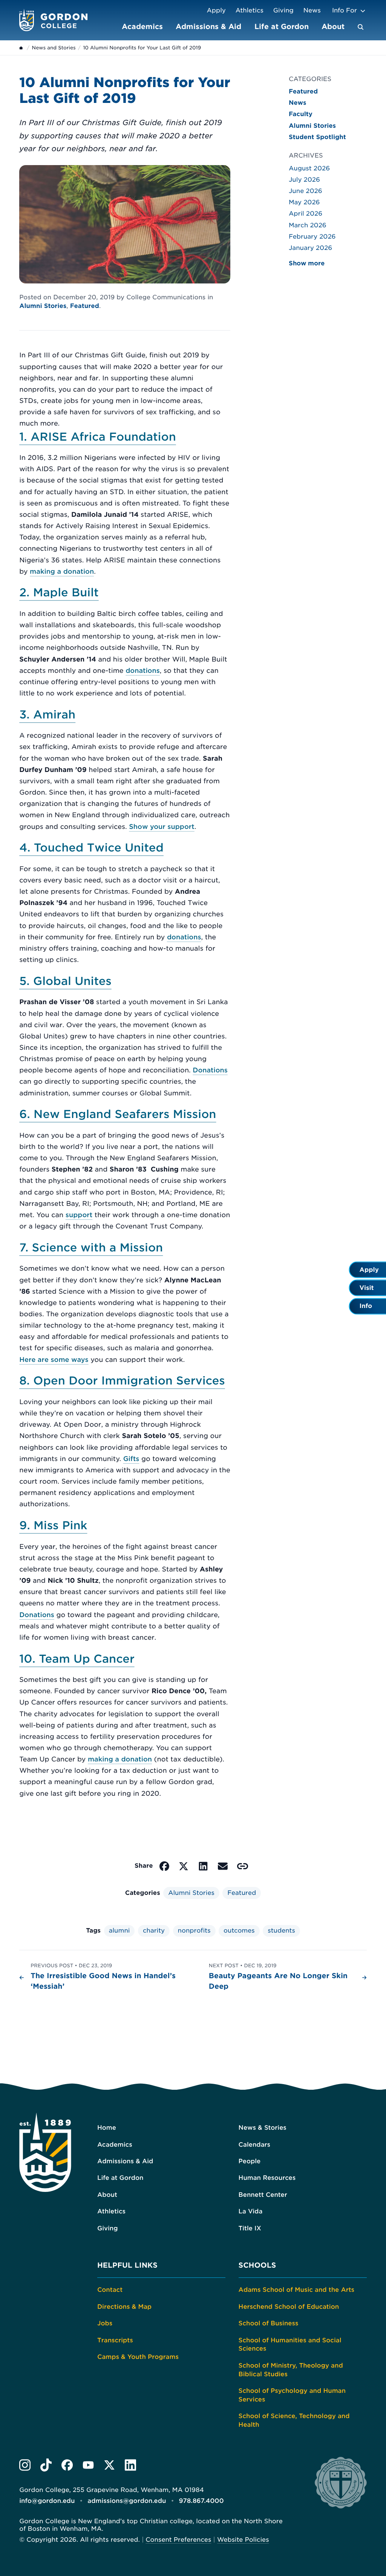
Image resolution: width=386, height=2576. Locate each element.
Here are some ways (54, 1360)
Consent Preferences (178, 2540)
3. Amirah (47, 715)
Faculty (301, 114)
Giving (283, 10)
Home (107, 2128)
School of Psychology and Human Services (292, 2395)
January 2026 (310, 248)
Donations (210, 1070)
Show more (307, 263)
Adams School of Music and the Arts (296, 2290)
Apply (216, 10)
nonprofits (194, 1930)
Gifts (131, 1459)
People (250, 2161)
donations (143, 671)
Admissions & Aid (208, 26)
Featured (85, 306)
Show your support (162, 827)
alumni (119, 1930)
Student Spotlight (317, 137)
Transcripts (115, 2340)
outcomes (239, 1930)
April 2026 (306, 214)
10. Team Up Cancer (77, 1659)
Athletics (250, 10)
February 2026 (312, 237)
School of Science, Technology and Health (294, 2420)
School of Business (269, 2323)
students (281, 1930)
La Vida (251, 2211)
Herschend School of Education (289, 2307)
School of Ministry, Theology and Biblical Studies (291, 2370)
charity (154, 1930)
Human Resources (267, 2178)
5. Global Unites (65, 981)
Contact (110, 2290)
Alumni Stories (43, 306)
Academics (142, 26)
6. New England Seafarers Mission (118, 1114)
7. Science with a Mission (91, 1248)
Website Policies (243, 2540)
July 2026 (304, 180)
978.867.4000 (201, 2501)
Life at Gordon (282, 26)
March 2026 (308, 225)
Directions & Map (124, 2307)
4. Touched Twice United (91, 848)
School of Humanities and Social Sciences (290, 2345)
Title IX (250, 2228)
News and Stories (54, 48)
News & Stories (263, 2128)
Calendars (254, 2145)
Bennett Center (263, 2195)
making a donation (62, 572)
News (312, 10)
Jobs (105, 2323)
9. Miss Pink (53, 1526)
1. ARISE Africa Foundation (98, 437)
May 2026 (304, 202)
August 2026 (309, 168)
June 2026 (306, 191)
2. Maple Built (59, 593)
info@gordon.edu (47, 2501)
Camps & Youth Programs (138, 2357)
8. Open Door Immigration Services (122, 1381)
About (333, 26)
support (79, 1215)
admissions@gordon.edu (127, 2501)
